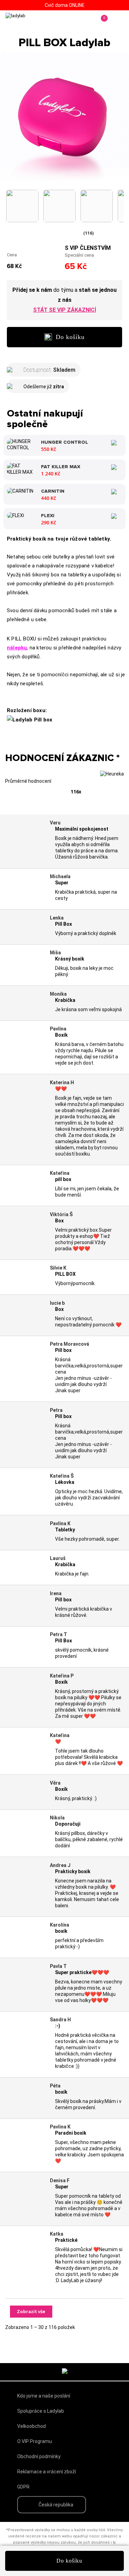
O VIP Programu (35, 2441)
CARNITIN (53, 491)
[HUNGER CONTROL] (21, 444)
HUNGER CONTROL (64, 442)
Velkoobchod (31, 2426)
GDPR (23, 2487)
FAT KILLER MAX (61, 467)
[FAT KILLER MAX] (21, 469)
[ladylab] (34, 23)
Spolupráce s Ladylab (41, 2411)
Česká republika (56, 2505)
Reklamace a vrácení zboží (47, 2472)
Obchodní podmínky (39, 2456)
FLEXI (48, 516)
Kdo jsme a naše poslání (44, 2396)
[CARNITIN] (20, 490)
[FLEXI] (15, 515)
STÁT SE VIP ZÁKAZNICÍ (64, 310)
